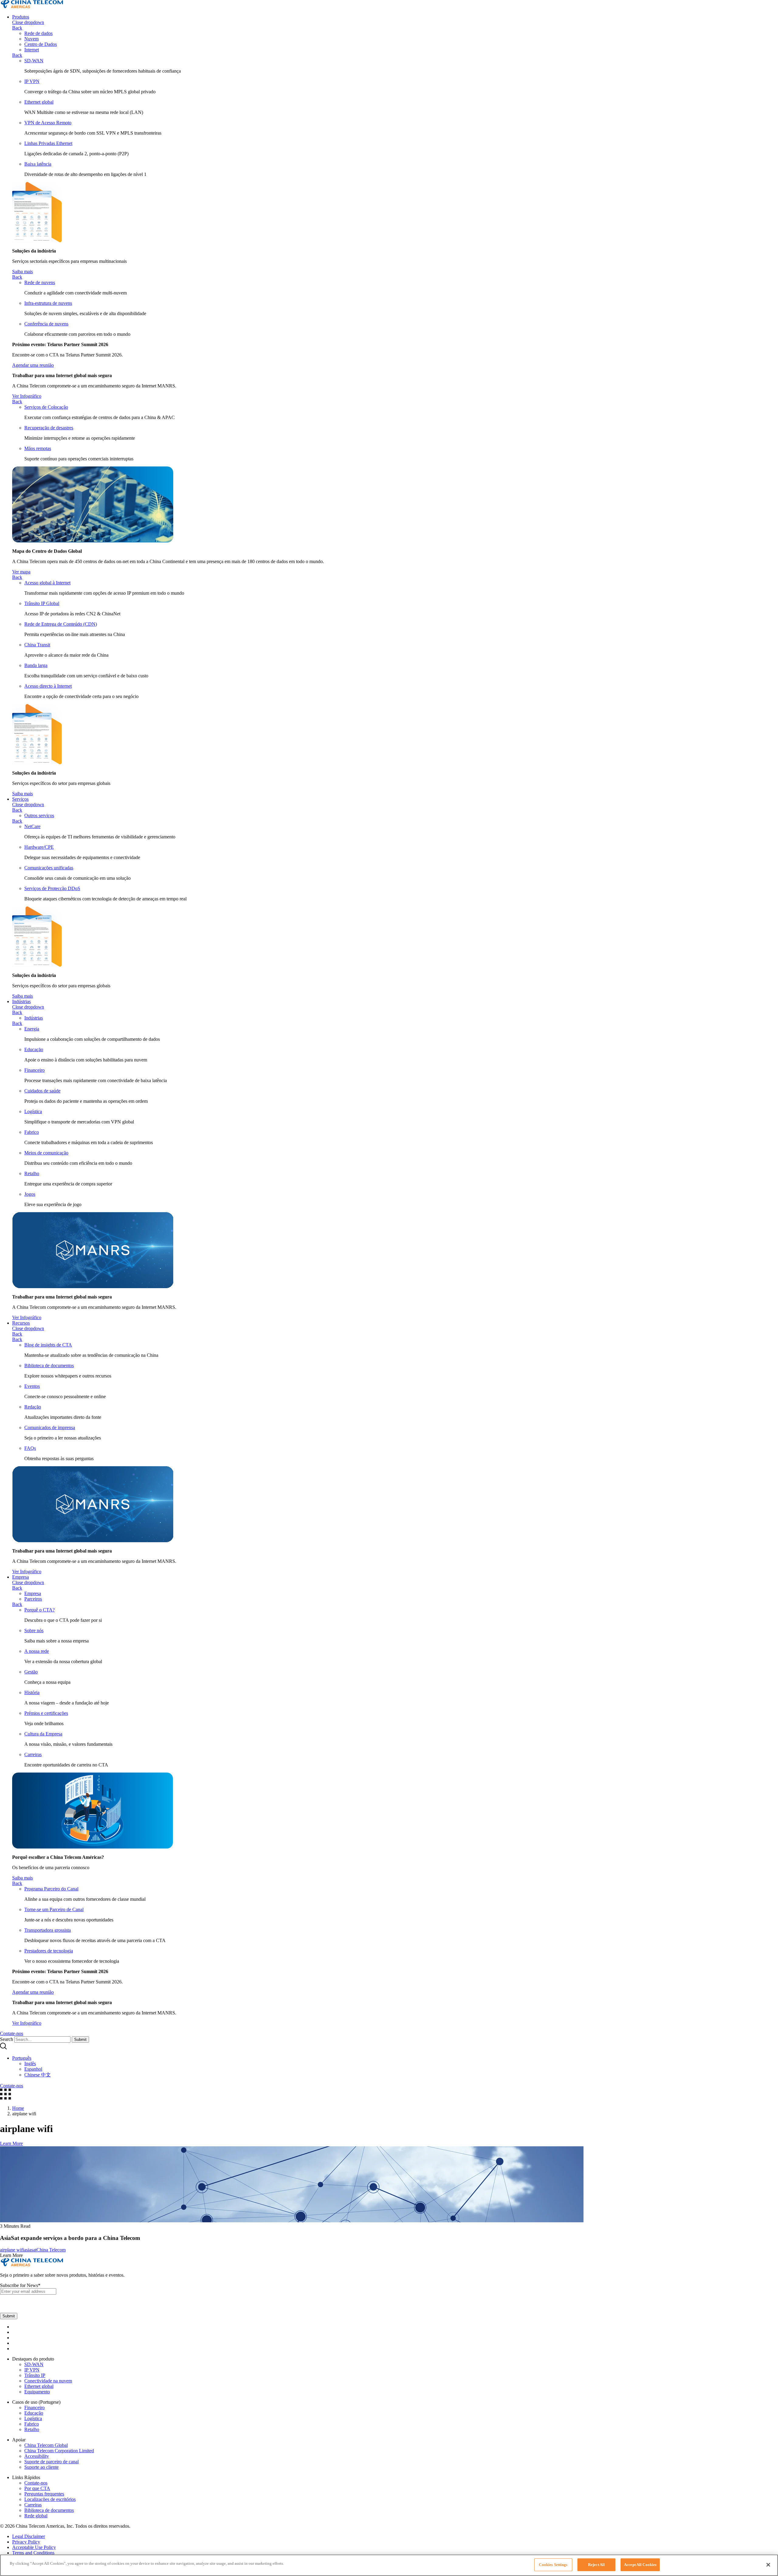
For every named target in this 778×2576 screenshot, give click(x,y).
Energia (32, 1029)
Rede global (36, 2516)
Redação (33, 1407)
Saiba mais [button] (22, 272)
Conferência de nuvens (46, 324)
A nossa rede (37, 1651)
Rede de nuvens (40, 282)
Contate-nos (36, 2483)
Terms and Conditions (33, 2553)
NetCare (32, 826)
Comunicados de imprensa (50, 1427)
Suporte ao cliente (41, 2467)
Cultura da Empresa (43, 1734)
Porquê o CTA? (40, 1610)
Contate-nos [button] (12, 2033)
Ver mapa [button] (21, 572)
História (32, 1692)
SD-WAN (34, 61)
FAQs (30, 1448)
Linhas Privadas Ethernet (48, 143)
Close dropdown (28, 22)
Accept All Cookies (640, 2565)
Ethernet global (39, 102)
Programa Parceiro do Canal (51, 1889)
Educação (34, 1049)
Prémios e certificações (46, 1713)
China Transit (37, 645)
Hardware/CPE (39, 847)
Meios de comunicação (46, 1153)
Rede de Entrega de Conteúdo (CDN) (61, 624)
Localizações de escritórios (50, 2499)
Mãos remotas (38, 448)
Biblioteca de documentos (49, 1365)
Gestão (31, 1672)
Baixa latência (38, 164)
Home (18, 2108)
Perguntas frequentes (44, 2494)
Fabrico (32, 1132)
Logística (33, 1111)
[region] (389, 2565)
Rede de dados (38, 33)
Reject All (596, 2565)
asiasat (30, 2250)
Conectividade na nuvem (48, 2381)
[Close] (768, 2565)
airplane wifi (12, 2250)
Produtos (21, 17)
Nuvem (31, 39)
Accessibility (37, 2456)
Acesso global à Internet (47, 583)
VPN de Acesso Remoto (48, 123)
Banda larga (36, 665)
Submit (80, 2039)
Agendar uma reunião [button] (33, 365)
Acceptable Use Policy (34, 2547)
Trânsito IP (35, 2375)
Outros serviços (39, 815)
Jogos (30, 1194)
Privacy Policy (26, 2542)
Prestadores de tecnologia (49, 1951)
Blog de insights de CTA (48, 1345)
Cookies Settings (553, 2565)
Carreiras (33, 1754)
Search (7, 2039)
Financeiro (34, 1070)
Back (17, 28)
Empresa (21, 1577)
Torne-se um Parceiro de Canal (54, 1909)
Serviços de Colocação (46, 407)
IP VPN (32, 81)
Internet (32, 50)
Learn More (11, 2143)
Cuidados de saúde (42, 1091)
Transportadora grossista (48, 1930)
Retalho (32, 1173)
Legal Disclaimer (29, 2536)
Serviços (20, 799)
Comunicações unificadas (49, 868)
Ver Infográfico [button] (27, 396)
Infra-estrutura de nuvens (48, 303)
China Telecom (51, 2250)
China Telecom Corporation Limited (59, 2451)
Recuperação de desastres (49, 428)
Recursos (21, 1323)
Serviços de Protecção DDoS (52, 888)
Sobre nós (34, 1630)
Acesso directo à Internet (48, 686)
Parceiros (33, 1599)
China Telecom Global (46, 2445)
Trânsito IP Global (42, 603)
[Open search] (3, 2048)
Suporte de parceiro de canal (52, 2462)
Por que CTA (37, 2488)
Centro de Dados (41, 44)
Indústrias (21, 1001)
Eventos (32, 1386)
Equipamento (37, 2392)
